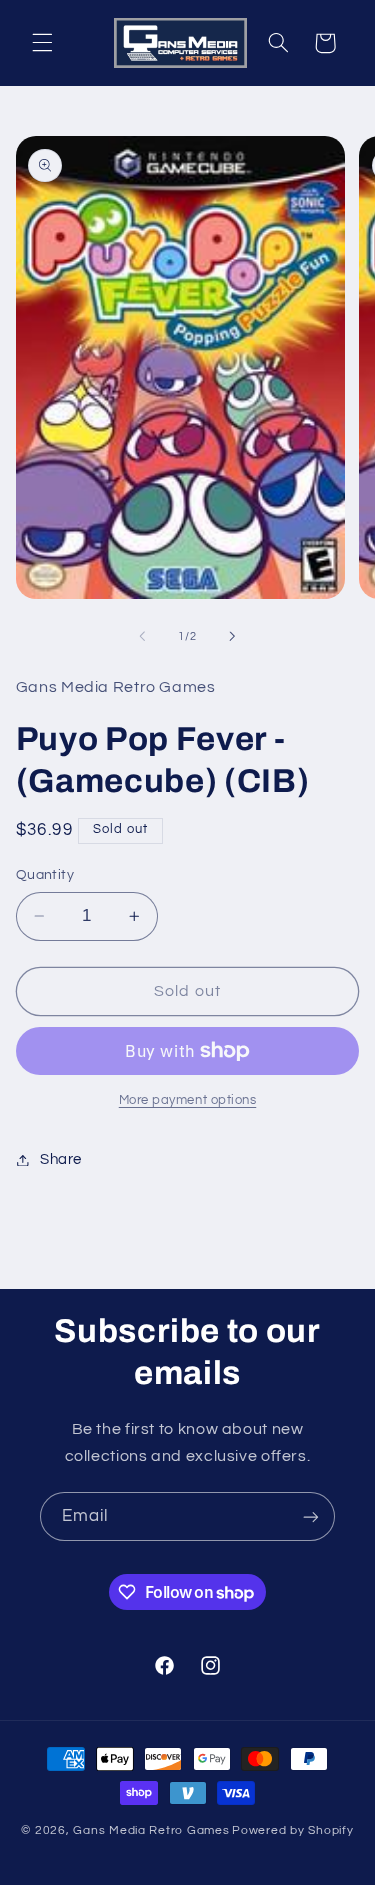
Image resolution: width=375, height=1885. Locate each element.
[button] (42, 43)
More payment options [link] (188, 1100)
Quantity (45, 875)
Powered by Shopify (292, 1830)
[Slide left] (142, 636)
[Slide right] (233, 636)
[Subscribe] (311, 1516)
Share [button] (61, 1159)
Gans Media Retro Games (151, 1830)
